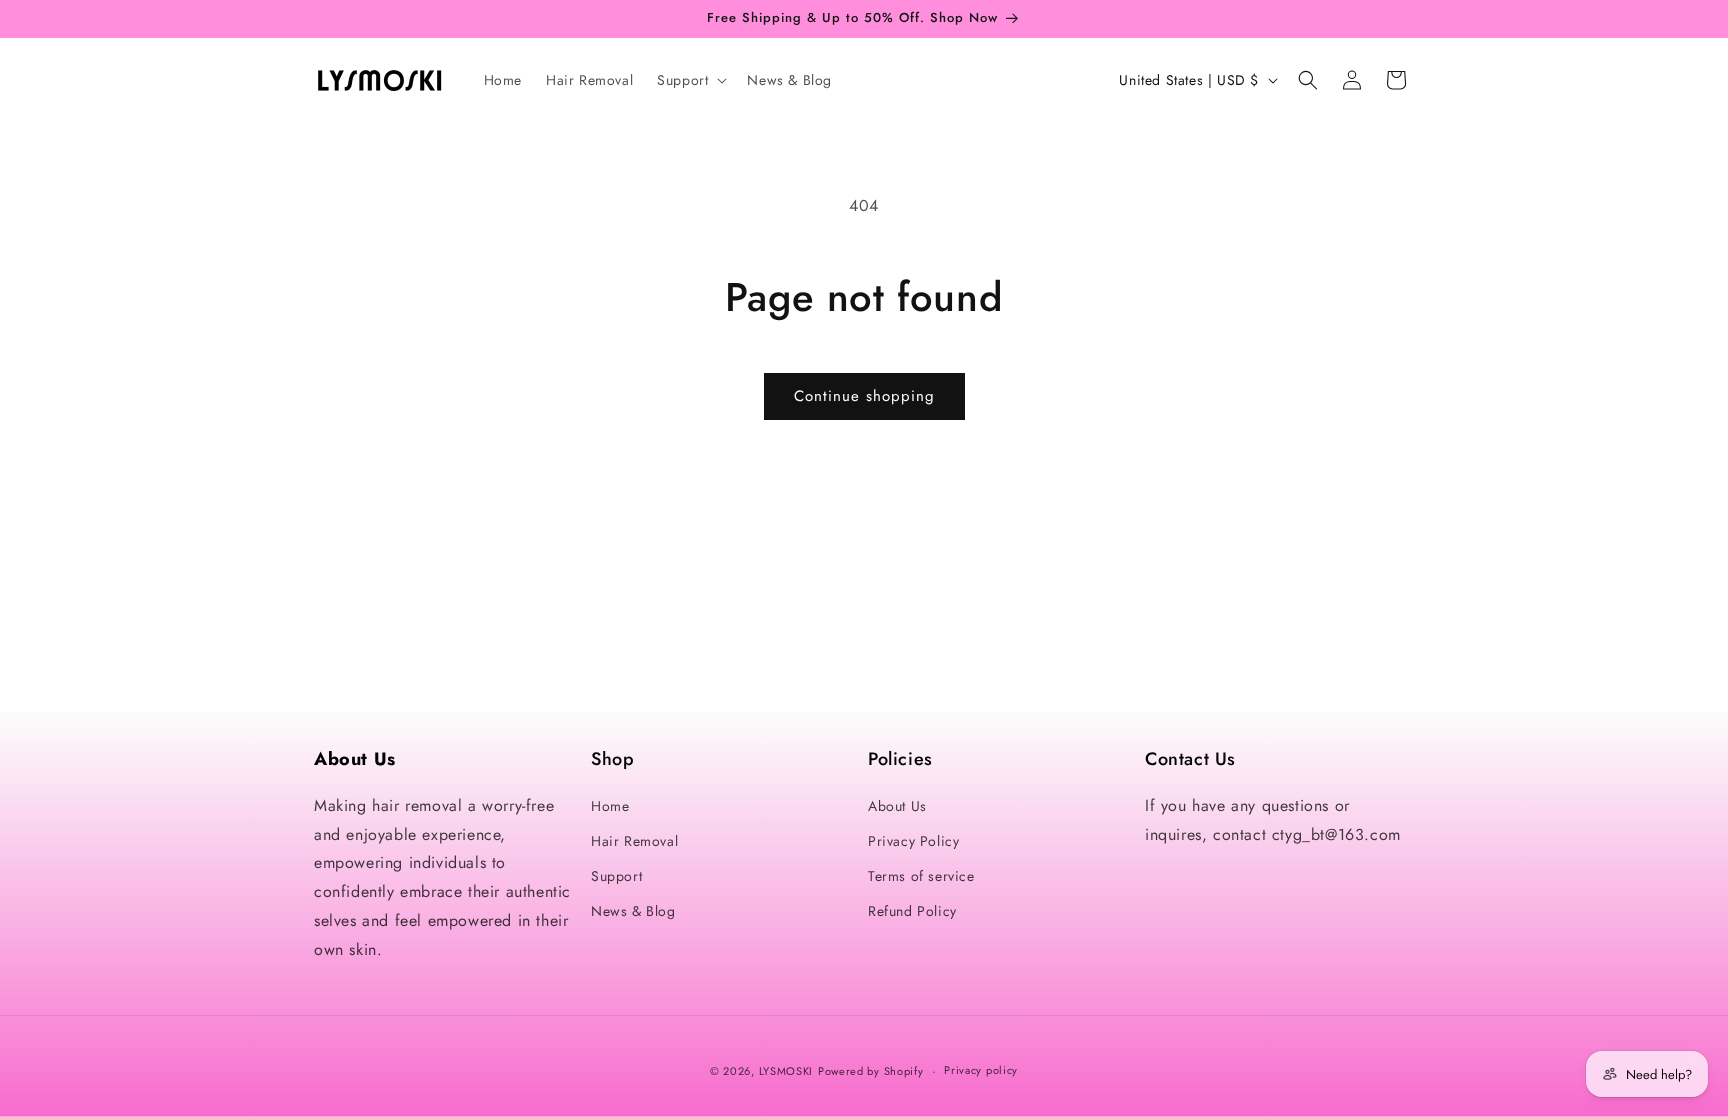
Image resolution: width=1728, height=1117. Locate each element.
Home (610, 806)
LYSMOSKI (786, 1071)
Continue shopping (864, 396)
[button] (690, 80)
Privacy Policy (913, 841)
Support (616, 876)
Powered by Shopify (871, 1071)
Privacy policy (981, 1070)
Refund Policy (912, 911)
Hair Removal (634, 841)
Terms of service (921, 876)
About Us (897, 806)
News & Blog (633, 911)
